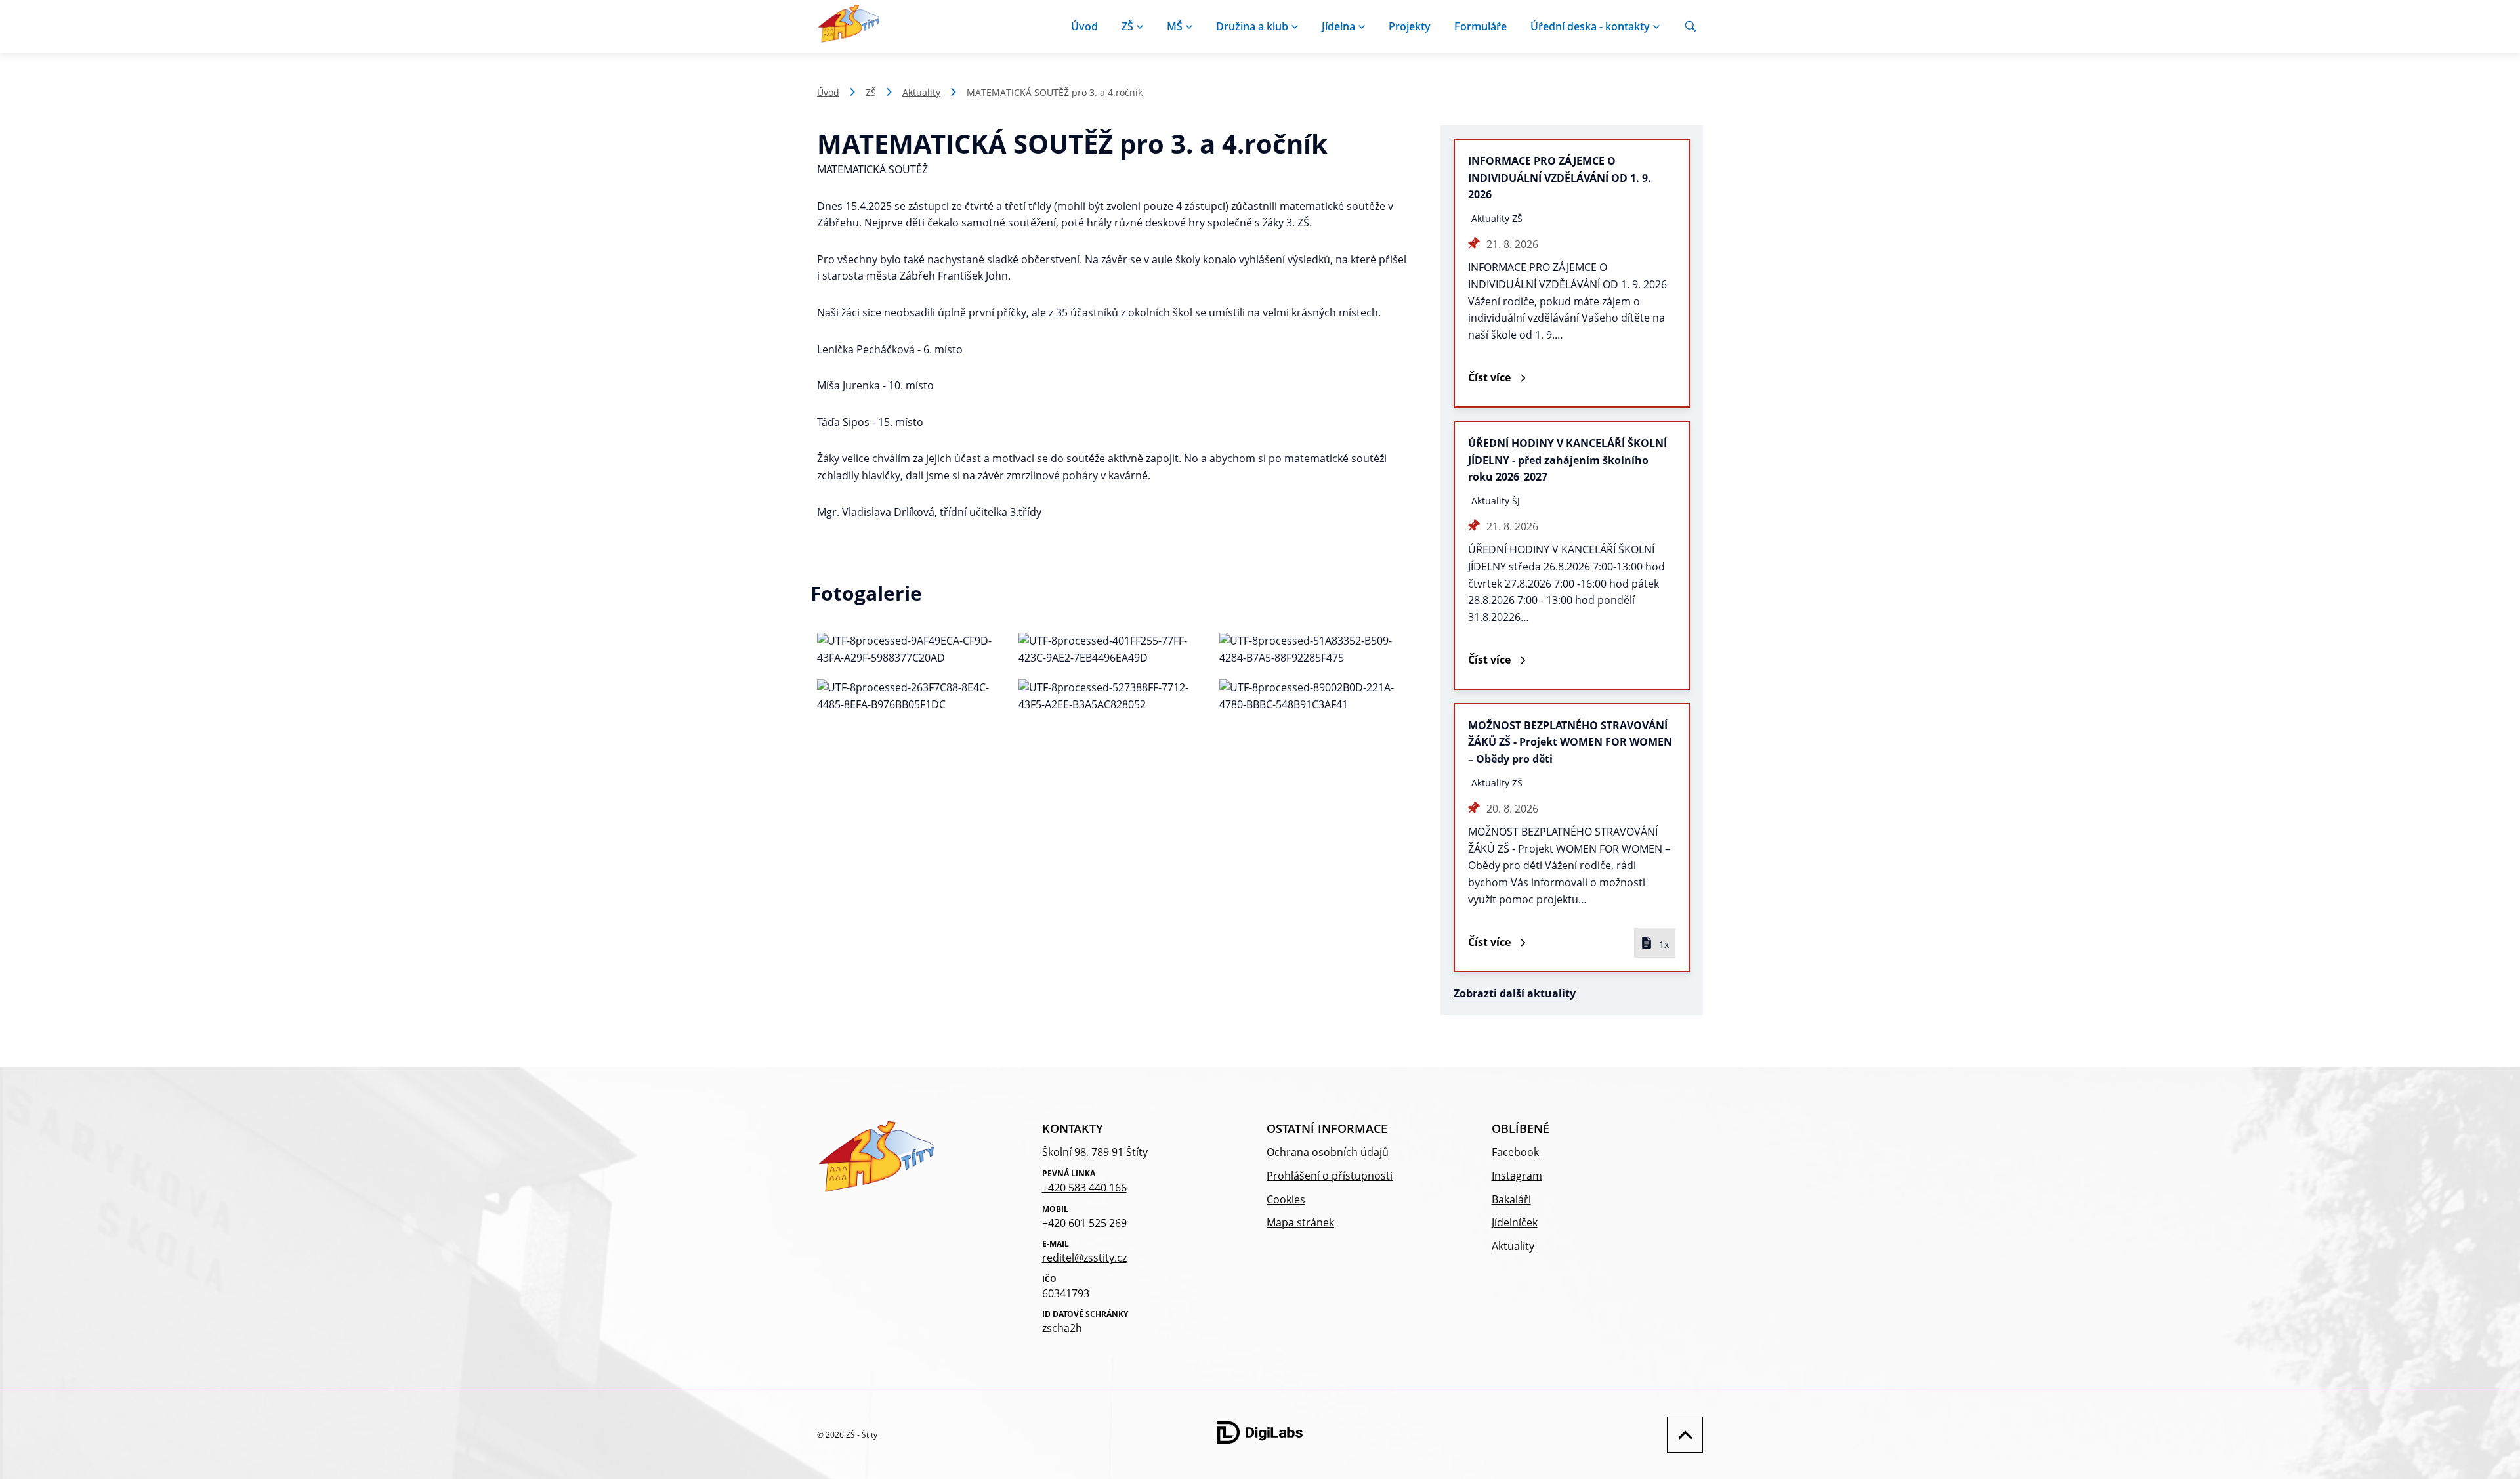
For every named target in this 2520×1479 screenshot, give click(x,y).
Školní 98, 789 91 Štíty (1095, 1152)
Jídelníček (1515, 1222)
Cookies (1286, 1199)
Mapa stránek (1300, 1222)
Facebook (1515, 1152)
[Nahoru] (1682, 1435)
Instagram (1517, 1176)
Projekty (1410, 26)
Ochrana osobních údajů (1328, 1152)
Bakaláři (1511, 1199)
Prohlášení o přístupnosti (1330, 1176)
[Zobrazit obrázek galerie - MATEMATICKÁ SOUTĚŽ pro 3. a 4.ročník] (911, 650)
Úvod (1084, 26)
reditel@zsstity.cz (1084, 1258)
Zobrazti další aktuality (1515, 993)
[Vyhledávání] (1690, 26)
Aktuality (921, 92)
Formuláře (1480, 26)
